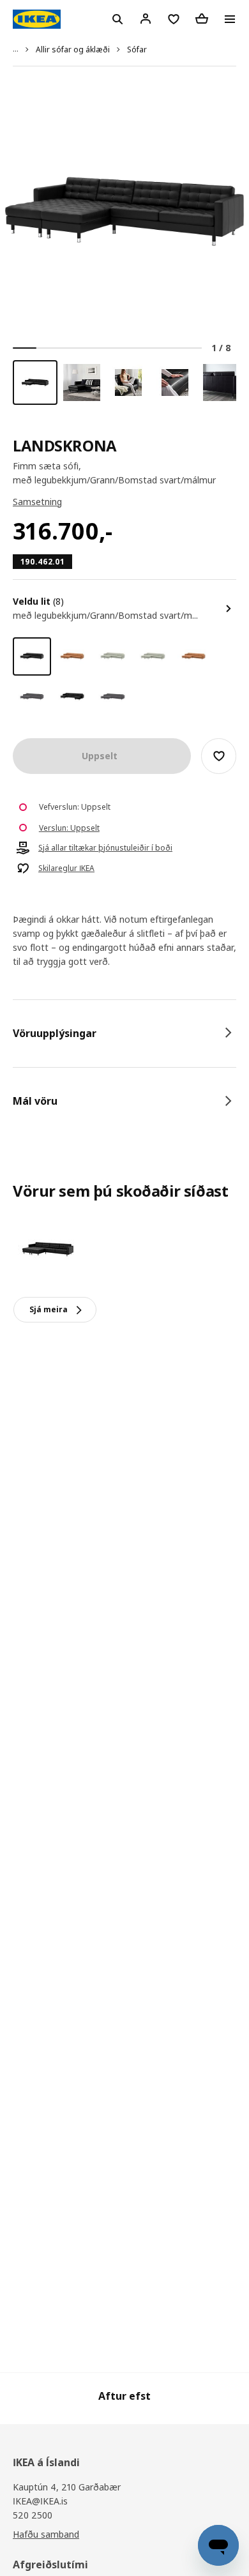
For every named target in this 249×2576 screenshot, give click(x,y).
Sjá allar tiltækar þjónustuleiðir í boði (105, 848)
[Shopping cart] (202, 19)
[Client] (146, 19)
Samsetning (37, 502)
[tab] (124, 1033)
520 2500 (33, 2515)
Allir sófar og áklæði (73, 49)
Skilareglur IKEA (66, 868)
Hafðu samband (46, 2534)
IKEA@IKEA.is (40, 2501)
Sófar (137, 49)
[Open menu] (230, 19)
